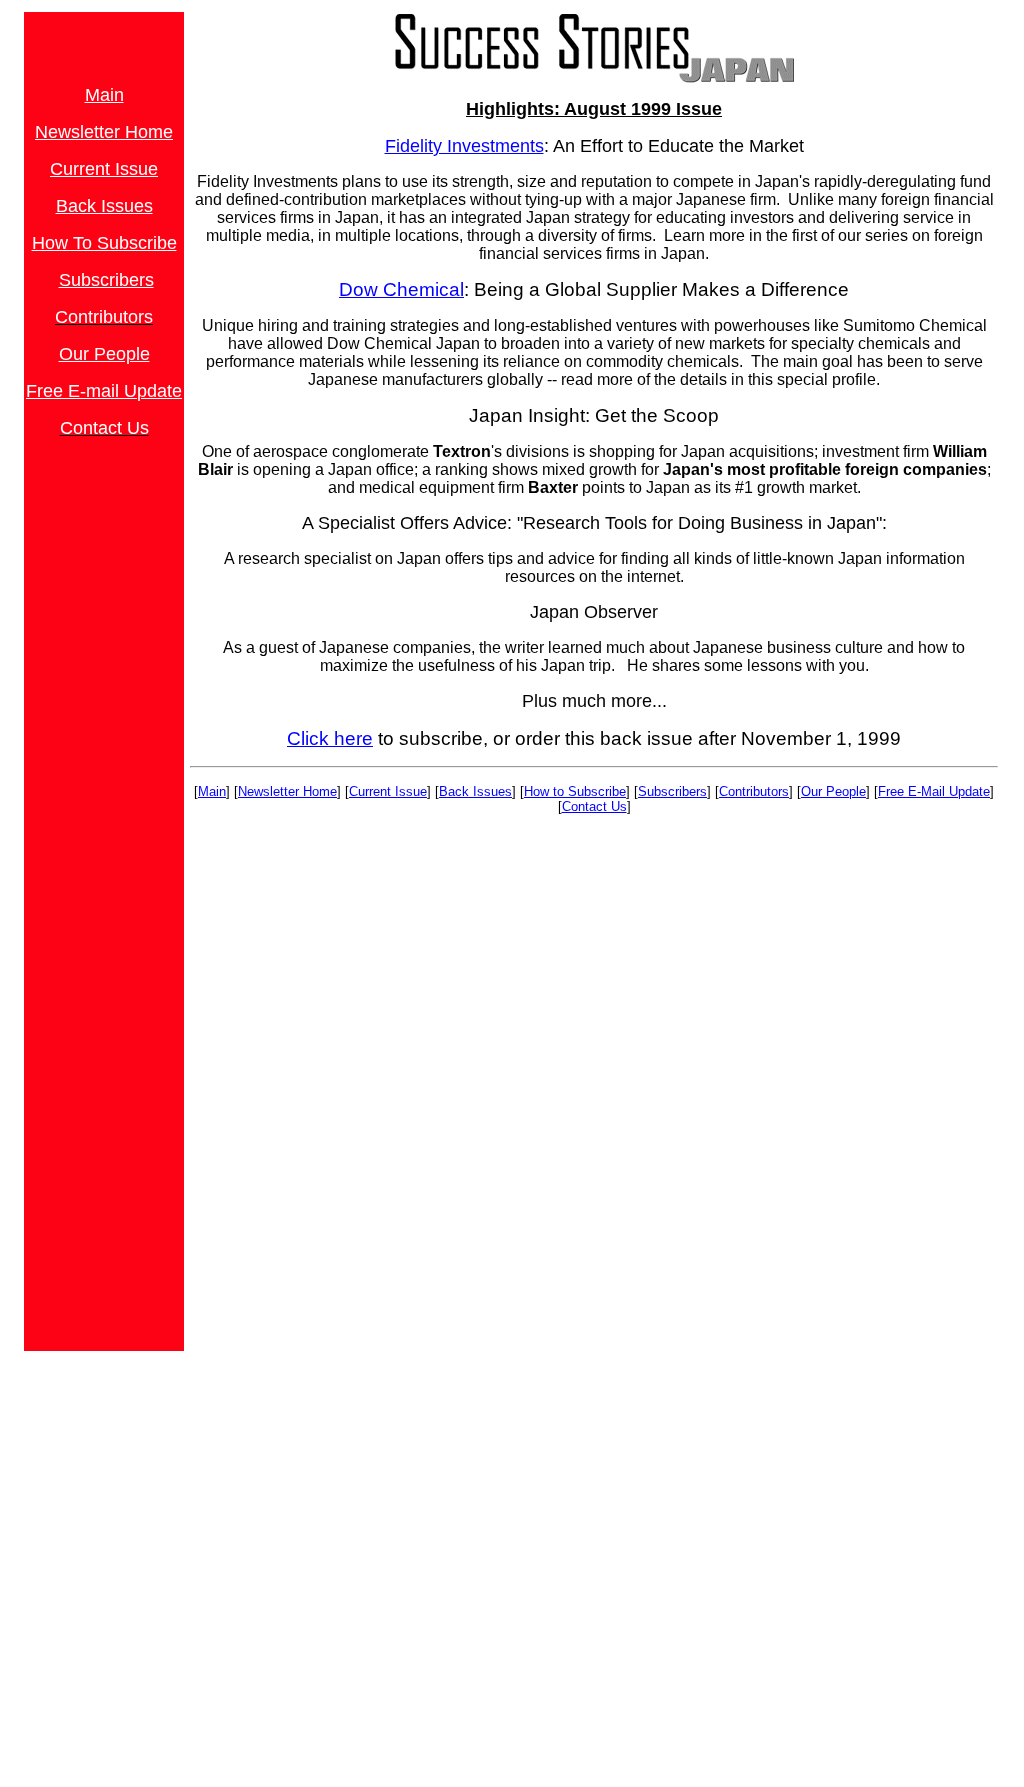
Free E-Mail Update (934, 791)
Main (212, 791)
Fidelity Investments (464, 146)
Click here (330, 738)
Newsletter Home (287, 791)
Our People (104, 354)
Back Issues (475, 791)
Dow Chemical (401, 289)
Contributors (754, 791)
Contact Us (594, 806)
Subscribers (672, 791)
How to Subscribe (575, 791)
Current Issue (104, 169)
